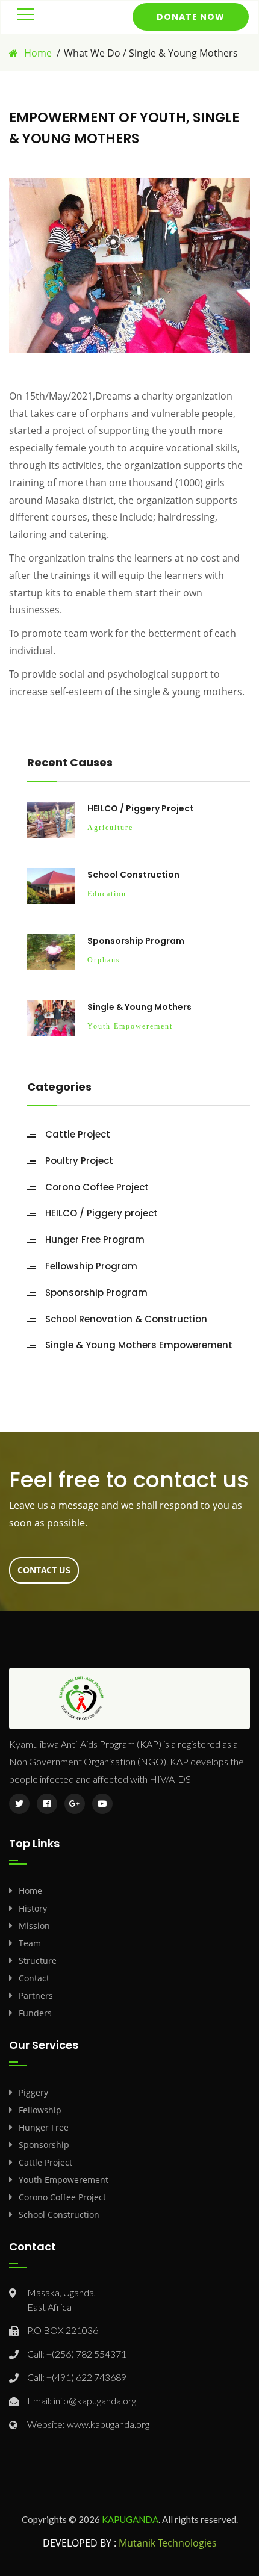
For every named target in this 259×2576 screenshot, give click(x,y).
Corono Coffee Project (97, 1187)
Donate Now (191, 17)
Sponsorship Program (136, 941)
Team (30, 1943)
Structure (38, 1961)
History (33, 1908)
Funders (35, 2013)
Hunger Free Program (95, 1240)
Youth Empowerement (64, 2180)
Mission (34, 1926)
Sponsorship (44, 2145)
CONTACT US (44, 1570)
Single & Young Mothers (139, 1007)
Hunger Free (44, 2127)
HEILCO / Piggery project (141, 808)
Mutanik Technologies (168, 2543)
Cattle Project (78, 1134)
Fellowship (40, 2110)
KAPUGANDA (130, 2519)
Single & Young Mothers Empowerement (139, 1345)
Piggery (33, 2092)
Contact (34, 1978)
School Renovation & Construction (126, 1319)
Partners (36, 1995)
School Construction (133, 875)
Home (38, 53)
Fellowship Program (91, 1266)
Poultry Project (79, 1161)
